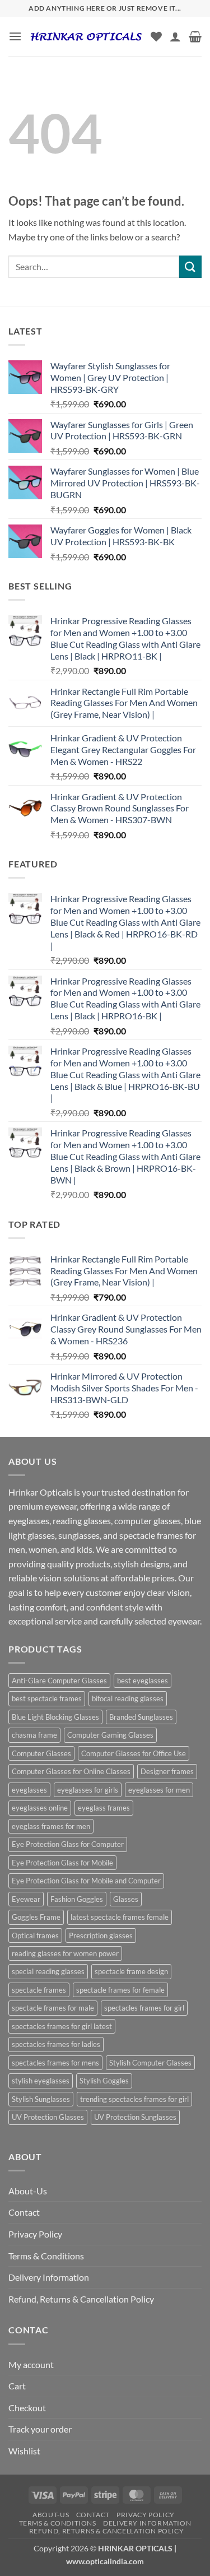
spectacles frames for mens (55, 2063)
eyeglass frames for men (51, 1826)
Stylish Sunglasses (41, 2099)
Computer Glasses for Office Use (134, 1753)
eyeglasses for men (159, 1790)
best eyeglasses (143, 1681)
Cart (17, 2386)
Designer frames (167, 1771)
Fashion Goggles (77, 1899)
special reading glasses (48, 1971)
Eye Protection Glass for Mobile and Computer (86, 1881)
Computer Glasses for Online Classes (71, 1771)
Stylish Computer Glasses (150, 2063)
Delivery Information (49, 2277)
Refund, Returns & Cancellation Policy (81, 2299)
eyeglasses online (40, 1808)
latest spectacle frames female (120, 1917)
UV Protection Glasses (48, 2117)
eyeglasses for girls (88, 1790)
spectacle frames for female (120, 1990)
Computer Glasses (41, 1753)
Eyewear (26, 1899)
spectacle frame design (131, 1971)
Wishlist (24, 2451)
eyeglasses (29, 1790)
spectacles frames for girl (144, 2008)
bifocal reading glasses (128, 1698)
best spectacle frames (47, 1698)
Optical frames (35, 1936)
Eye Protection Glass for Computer (68, 1844)
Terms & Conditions (46, 2256)
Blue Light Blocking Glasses (55, 1717)
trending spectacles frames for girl (134, 2099)
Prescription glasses (101, 1936)
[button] (15, 36)
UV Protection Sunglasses (135, 2117)
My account (31, 2364)
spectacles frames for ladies (56, 2044)
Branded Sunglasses (141, 1717)
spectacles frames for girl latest (62, 2026)
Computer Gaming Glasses (110, 1735)
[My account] (175, 36)
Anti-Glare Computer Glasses (59, 1681)
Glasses (126, 1899)
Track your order (40, 2429)
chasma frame (34, 1735)
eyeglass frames (104, 1808)
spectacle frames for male (53, 2008)
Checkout (27, 2408)
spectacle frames (39, 1990)
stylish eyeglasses (41, 2081)
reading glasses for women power (65, 1953)
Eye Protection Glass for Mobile (62, 1863)
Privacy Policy (35, 2234)
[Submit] (190, 266)
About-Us (28, 2191)
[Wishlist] (156, 36)
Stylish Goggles (104, 2081)
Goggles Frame (36, 1917)
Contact (24, 2212)
